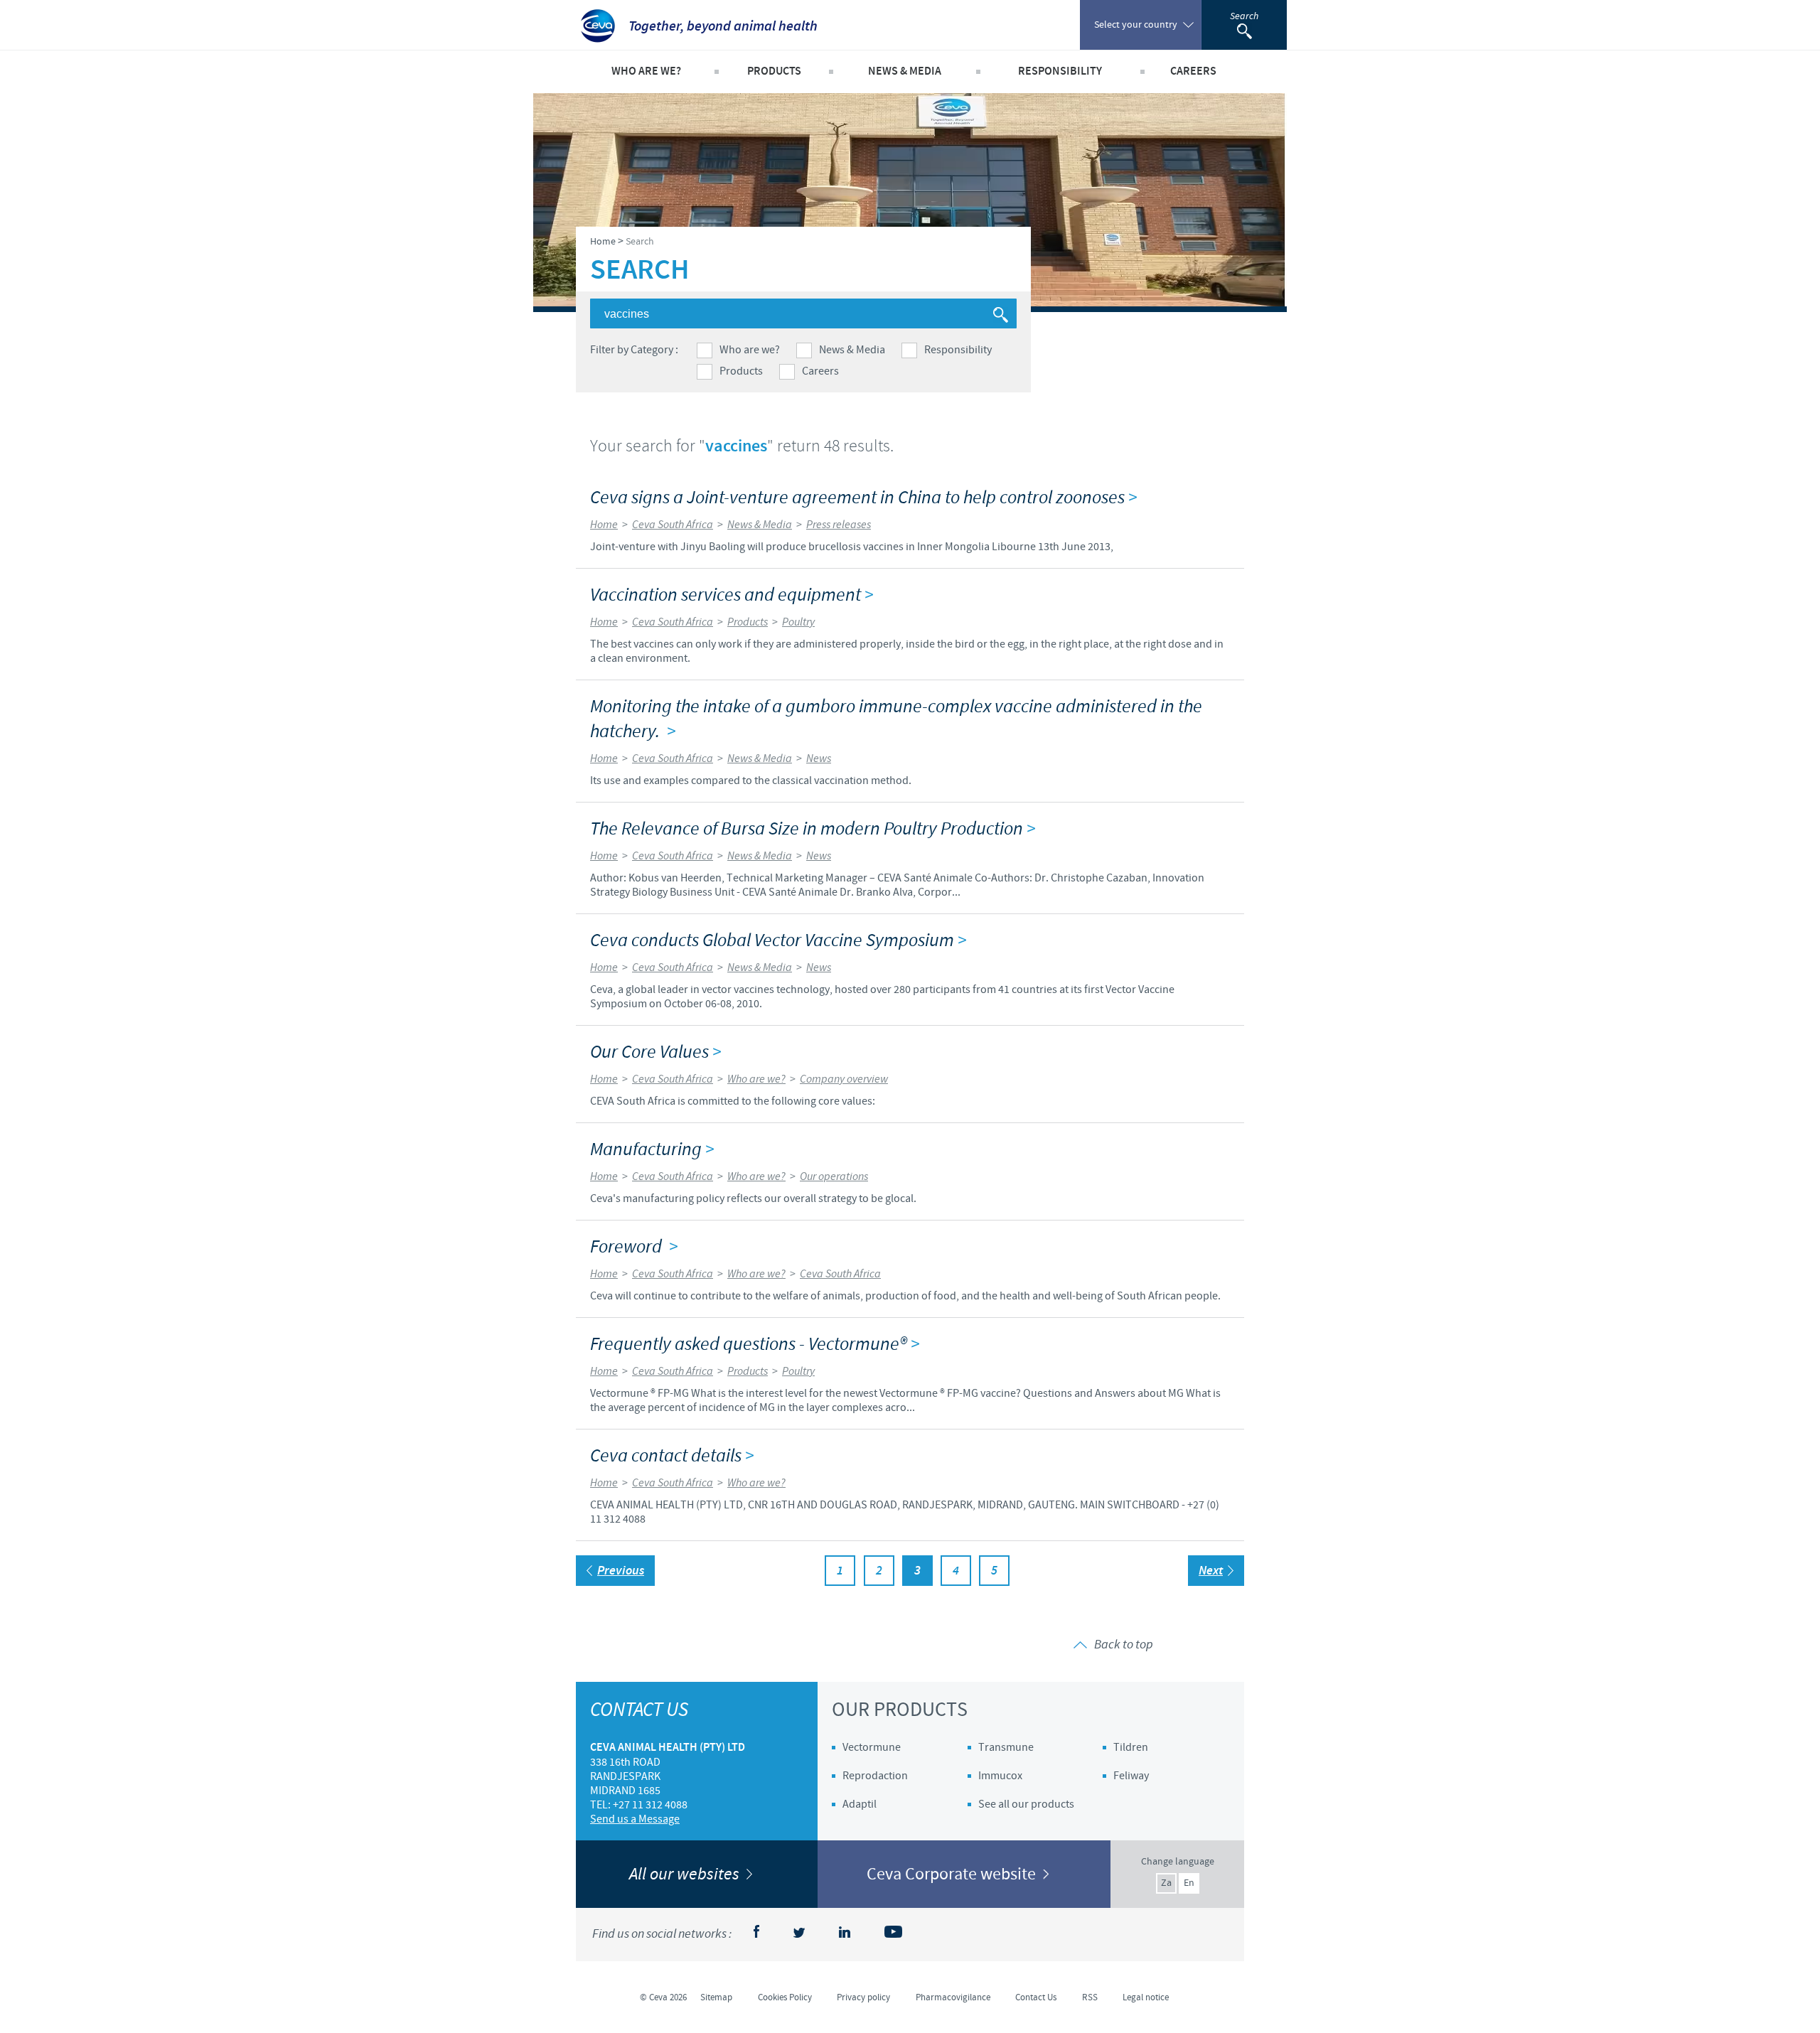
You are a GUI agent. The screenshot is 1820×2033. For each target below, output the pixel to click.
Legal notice (1146, 1997)
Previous (621, 1571)
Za (1166, 1883)
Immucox (1000, 1776)
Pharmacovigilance (953, 1997)
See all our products (1026, 1804)
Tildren (1131, 1747)
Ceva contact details (672, 1456)
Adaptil (860, 1804)
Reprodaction (875, 1776)
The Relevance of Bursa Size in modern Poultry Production (813, 829)
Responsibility (958, 350)
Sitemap (716, 1997)
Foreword (634, 1247)
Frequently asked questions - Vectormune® (755, 1345)
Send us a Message (635, 1819)
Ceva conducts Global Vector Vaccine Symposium (778, 941)
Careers (820, 371)
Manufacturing (652, 1150)
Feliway (1131, 1776)
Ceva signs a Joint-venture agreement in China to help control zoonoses (863, 498)
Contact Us (1036, 1997)
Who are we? (750, 350)
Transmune (1006, 1747)
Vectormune (872, 1747)
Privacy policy (863, 1997)
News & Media (852, 350)
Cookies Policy (785, 1997)
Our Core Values (655, 1052)
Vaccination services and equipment (732, 595)
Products (741, 371)
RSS (1090, 1997)
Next (1211, 1571)
